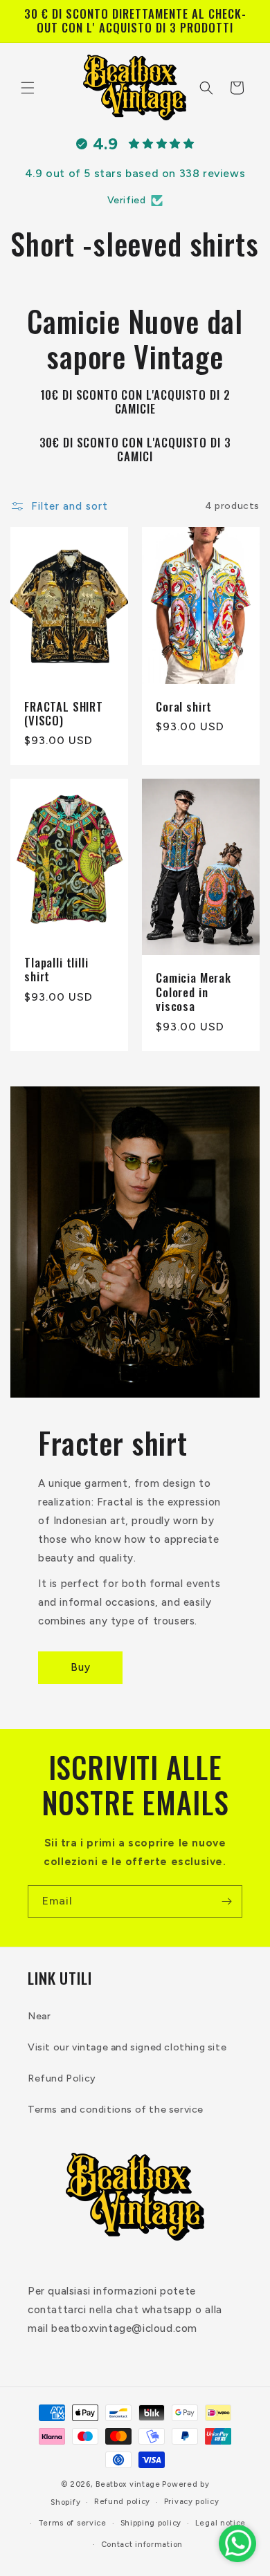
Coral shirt (184, 706)
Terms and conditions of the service (116, 2110)
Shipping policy (151, 2523)
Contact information (142, 2545)
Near (39, 2016)
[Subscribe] (226, 1901)
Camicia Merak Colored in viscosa (193, 992)
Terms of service (72, 2523)
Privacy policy (192, 2502)
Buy (81, 1667)
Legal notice (220, 2523)
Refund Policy (62, 2078)
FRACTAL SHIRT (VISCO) (64, 713)
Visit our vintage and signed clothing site (127, 2047)
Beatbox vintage (128, 2484)
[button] (28, 88)
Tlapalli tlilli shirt (56, 970)
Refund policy (122, 2502)
